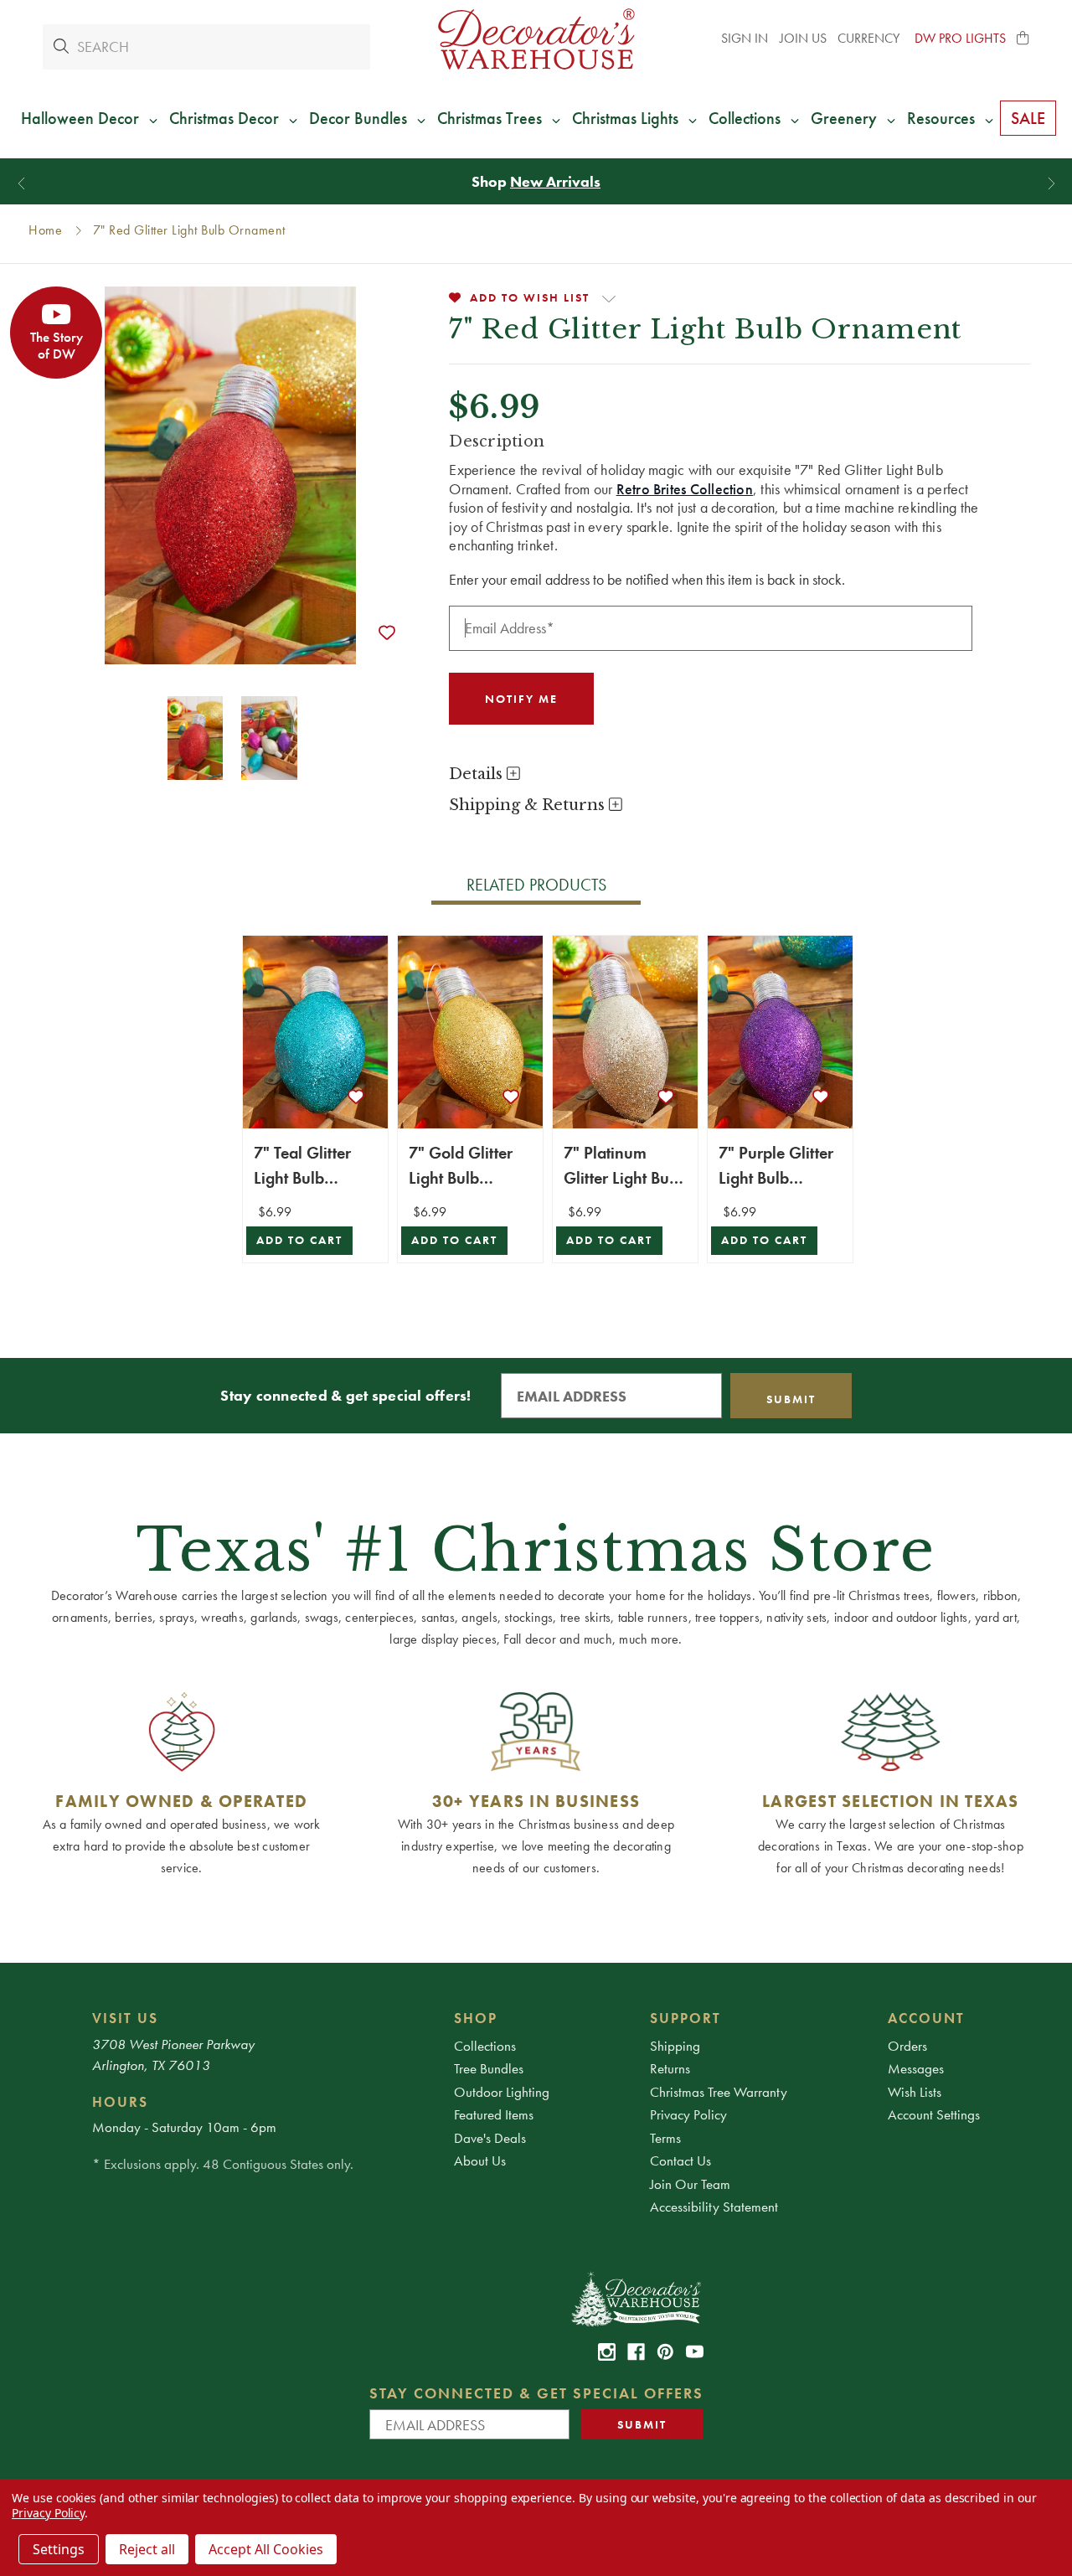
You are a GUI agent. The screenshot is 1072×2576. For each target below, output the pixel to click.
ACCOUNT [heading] (926, 2018)
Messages (916, 2068)
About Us (480, 2160)
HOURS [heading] (120, 2102)
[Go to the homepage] (536, 39)
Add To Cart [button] (299, 1240)
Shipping (675, 2046)
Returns (670, 2068)
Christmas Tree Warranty (719, 2092)
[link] (607, 2352)
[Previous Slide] (21, 184)
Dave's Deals (490, 2138)
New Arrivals (555, 181)
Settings (59, 2549)
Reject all (147, 2549)
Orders (907, 2046)
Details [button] (478, 774)
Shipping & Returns (529, 805)
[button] (1023, 39)
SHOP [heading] (476, 2018)
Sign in (745, 38)
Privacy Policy (688, 2114)
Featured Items (494, 2114)
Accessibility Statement (714, 2207)
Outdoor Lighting (502, 2092)
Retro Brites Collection (685, 489)
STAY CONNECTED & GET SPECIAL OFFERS (536, 2393)
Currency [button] (870, 38)
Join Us (803, 38)
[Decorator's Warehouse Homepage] (635, 2298)
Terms (665, 2138)
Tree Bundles (489, 2068)
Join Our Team (690, 2184)
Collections (485, 2046)
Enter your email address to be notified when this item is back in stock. (647, 579)
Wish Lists (915, 2092)
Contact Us (680, 2160)
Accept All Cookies (266, 2549)
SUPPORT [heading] (685, 2018)
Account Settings (934, 2114)
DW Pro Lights (960, 38)
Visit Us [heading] (125, 2018)
